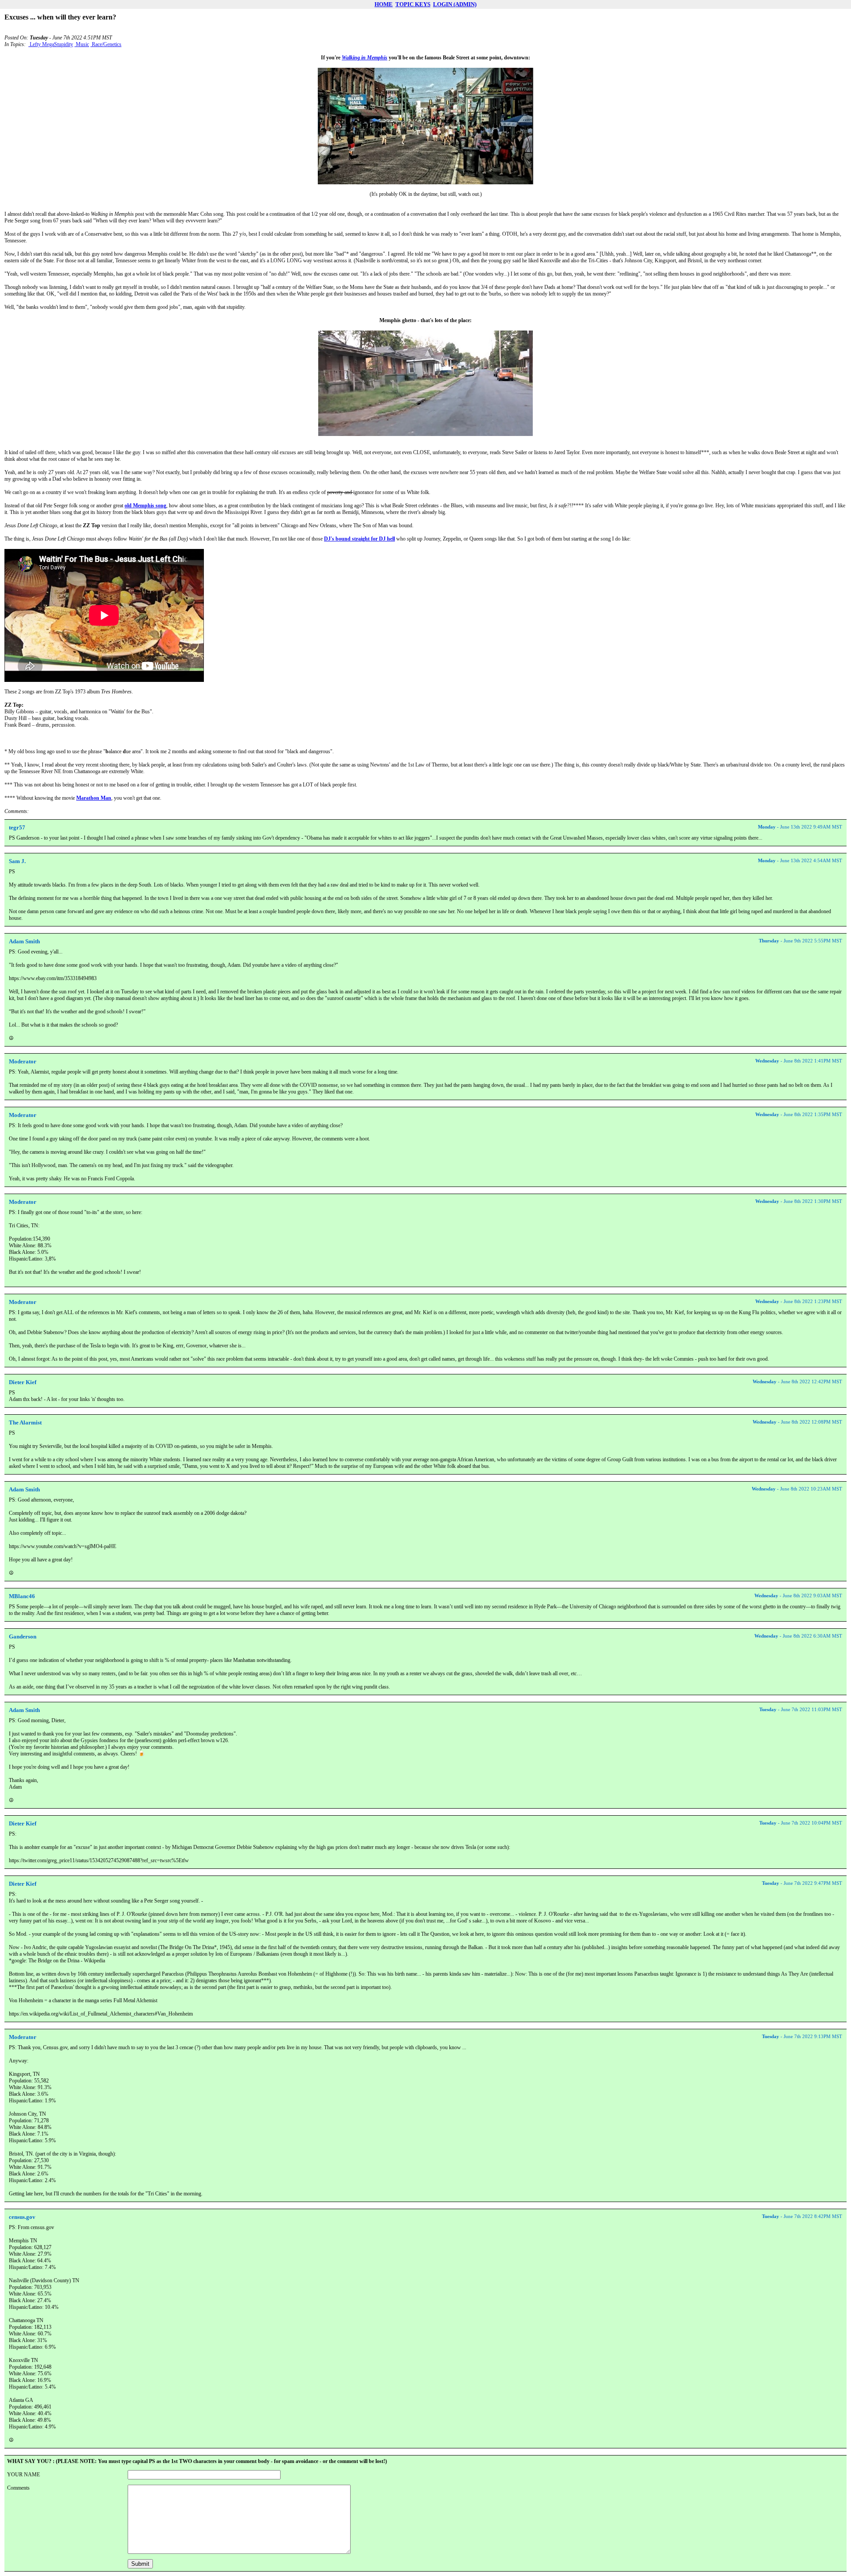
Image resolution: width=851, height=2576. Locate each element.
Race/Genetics (106, 44)
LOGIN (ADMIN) (455, 4)
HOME (384, 4)
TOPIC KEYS (413, 4)
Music (82, 44)
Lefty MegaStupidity (51, 44)
